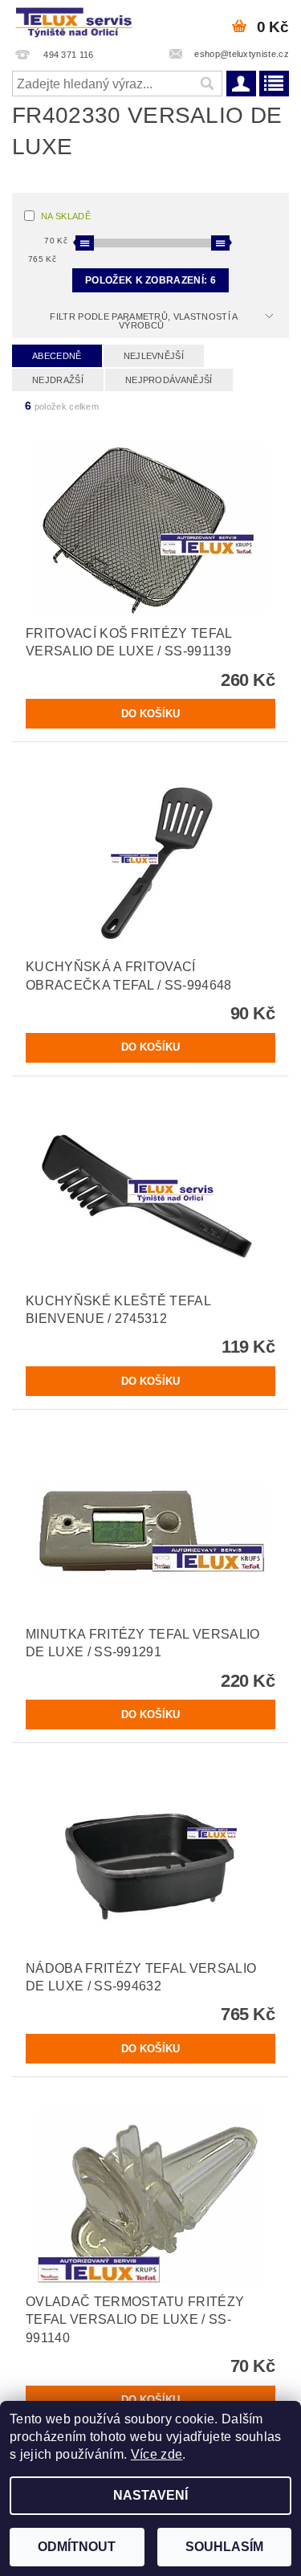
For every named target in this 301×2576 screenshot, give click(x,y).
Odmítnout (77, 2547)
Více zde (157, 2454)
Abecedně (57, 356)
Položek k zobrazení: (150, 280)
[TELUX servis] (75, 21)
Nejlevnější (154, 356)
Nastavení (150, 2495)
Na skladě (66, 216)
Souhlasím (224, 2547)
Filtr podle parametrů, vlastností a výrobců (144, 321)
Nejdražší (58, 380)
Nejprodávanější (169, 380)
